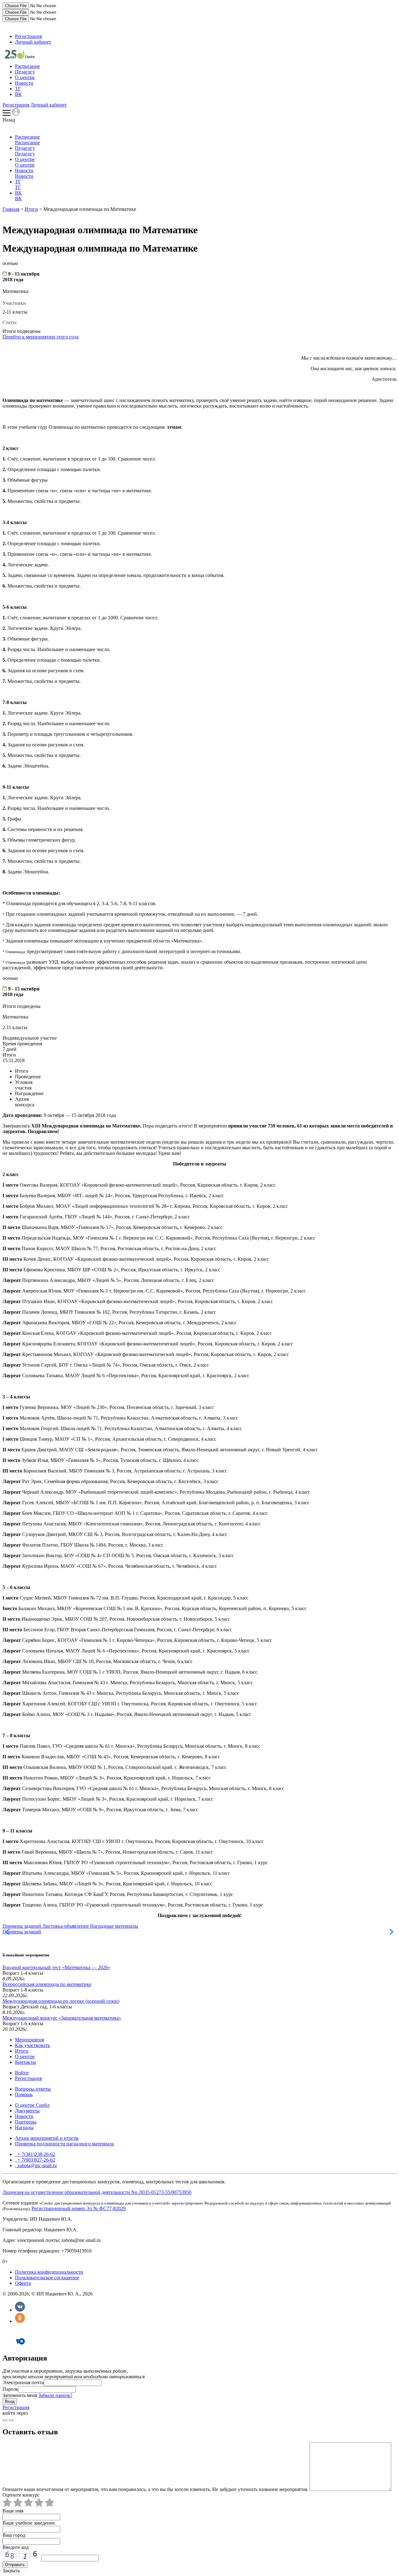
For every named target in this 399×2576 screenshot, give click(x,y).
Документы (27, 2111)
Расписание (27, 66)
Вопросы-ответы (33, 2089)
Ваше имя (13, 2511)
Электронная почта (23, 2382)
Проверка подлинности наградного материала (64, 2144)
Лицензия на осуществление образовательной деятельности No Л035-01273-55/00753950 (97, 2192)
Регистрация (28, 36)
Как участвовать (32, 2045)
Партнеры (26, 2122)
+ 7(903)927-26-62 (36, 2160)
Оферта (23, 2283)
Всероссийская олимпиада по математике (47, 1984)
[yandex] (5, 2420)
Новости (24, 83)
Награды (24, 2127)
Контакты (25, 2062)
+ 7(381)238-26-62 (36, 2154)
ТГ (18, 89)
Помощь (24, 2094)
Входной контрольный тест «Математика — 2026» (56, 1967)
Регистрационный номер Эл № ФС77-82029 (79, 2208)
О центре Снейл (32, 2105)
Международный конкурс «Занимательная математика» (62, 2018)
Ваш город (14, 2535)
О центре (25, 77)
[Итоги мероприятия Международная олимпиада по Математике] (20, 57)
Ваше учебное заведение (29, 2523)
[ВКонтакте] (20, 2310)
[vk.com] (11, 2420)
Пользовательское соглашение (47, 2278)
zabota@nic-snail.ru (36, 2165)
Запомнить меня (20, 2395)
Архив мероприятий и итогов (47, 2138)
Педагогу (25, 72)
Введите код (16, 2547)
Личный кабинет (33, 42)
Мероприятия (29, 2040)
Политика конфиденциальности (49, 2272)
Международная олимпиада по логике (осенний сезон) (61, 2001)
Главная (11, 209)
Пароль (10, 2389)
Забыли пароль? (55, 2395)
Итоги (31, 209)
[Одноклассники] (20, 2321)
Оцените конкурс (21, 2495)
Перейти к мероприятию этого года (41, 337)
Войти (22, 2073)
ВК (18, 94)
